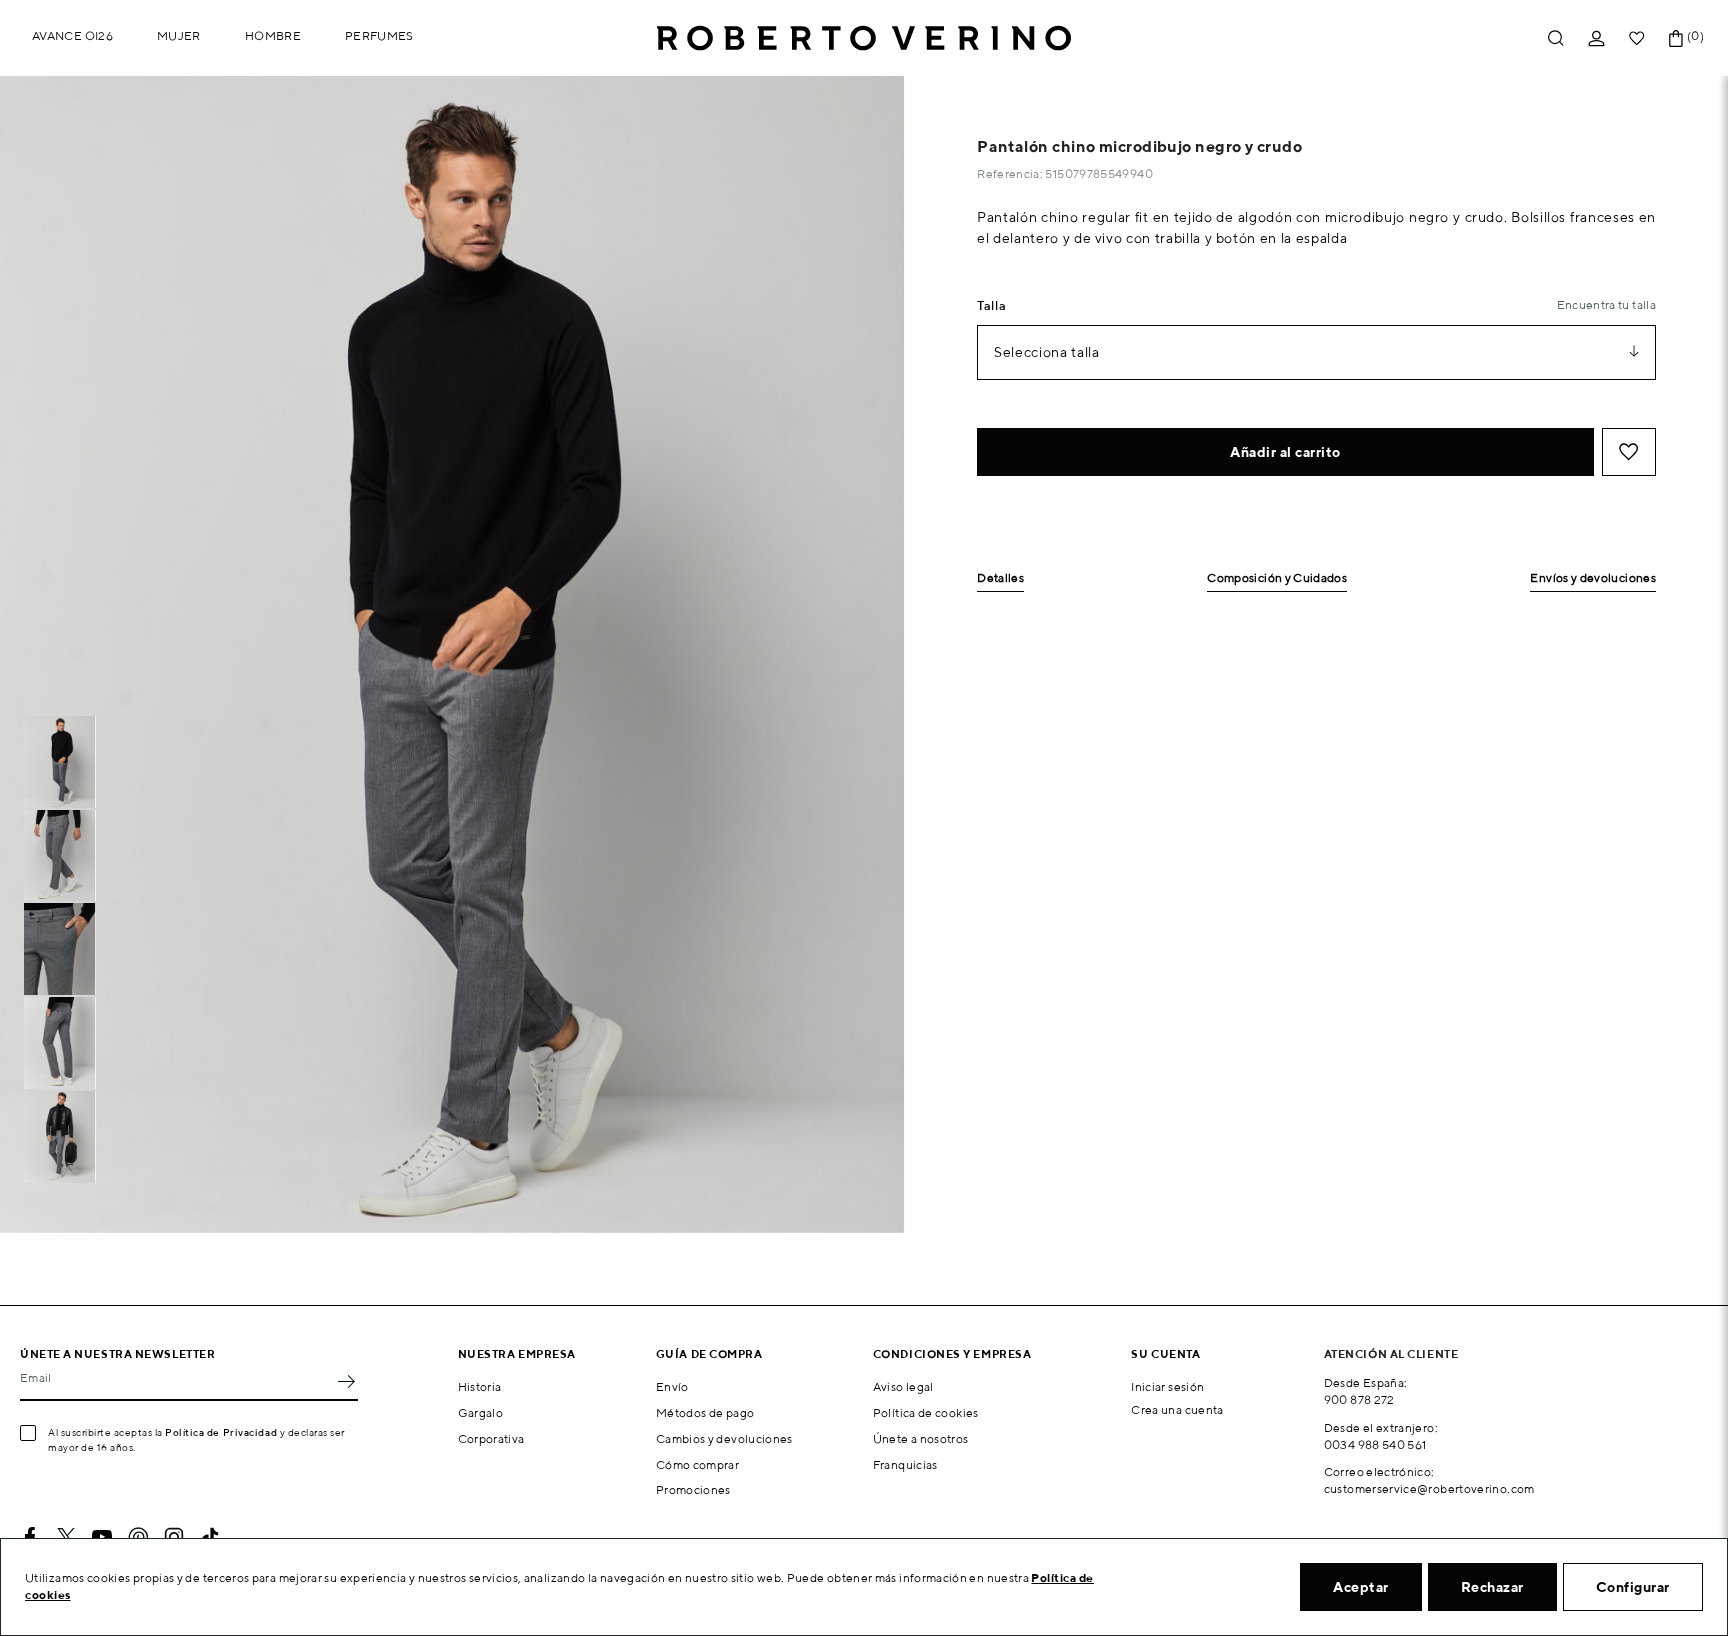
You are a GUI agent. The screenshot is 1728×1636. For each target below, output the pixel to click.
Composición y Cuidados (1277, 578)
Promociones (693, 1489)
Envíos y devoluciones (1593, 578)
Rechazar (1492, 1587)
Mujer (179, 35)
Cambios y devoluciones (724, 1438)
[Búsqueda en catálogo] (1556, 38)
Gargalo (481, 1412)
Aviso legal (903, 1386)
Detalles (1000, 578)
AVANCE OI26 (72, 35)
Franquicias (905, 1464)
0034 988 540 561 (1375, 1444)
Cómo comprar (697, 1464)
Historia (480, 1386)
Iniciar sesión (1167, 1386)
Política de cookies (926, 1412)
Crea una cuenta (1177, 1409)
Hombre (273, 35)
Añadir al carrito (1285, 452)
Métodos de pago (705, 1412)
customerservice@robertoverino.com (1429, 1488)
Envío (672, 1386)
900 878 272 (1359, 1399)
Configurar (1633, 1587)
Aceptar (1361, 1587)
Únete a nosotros (921, 1438)
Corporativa (491, 1438)
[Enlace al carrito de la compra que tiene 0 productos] (1676, 38)
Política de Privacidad (221, 1432)
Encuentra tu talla (1606, 304)
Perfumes (379, 35)
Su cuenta (1165, 1353)
